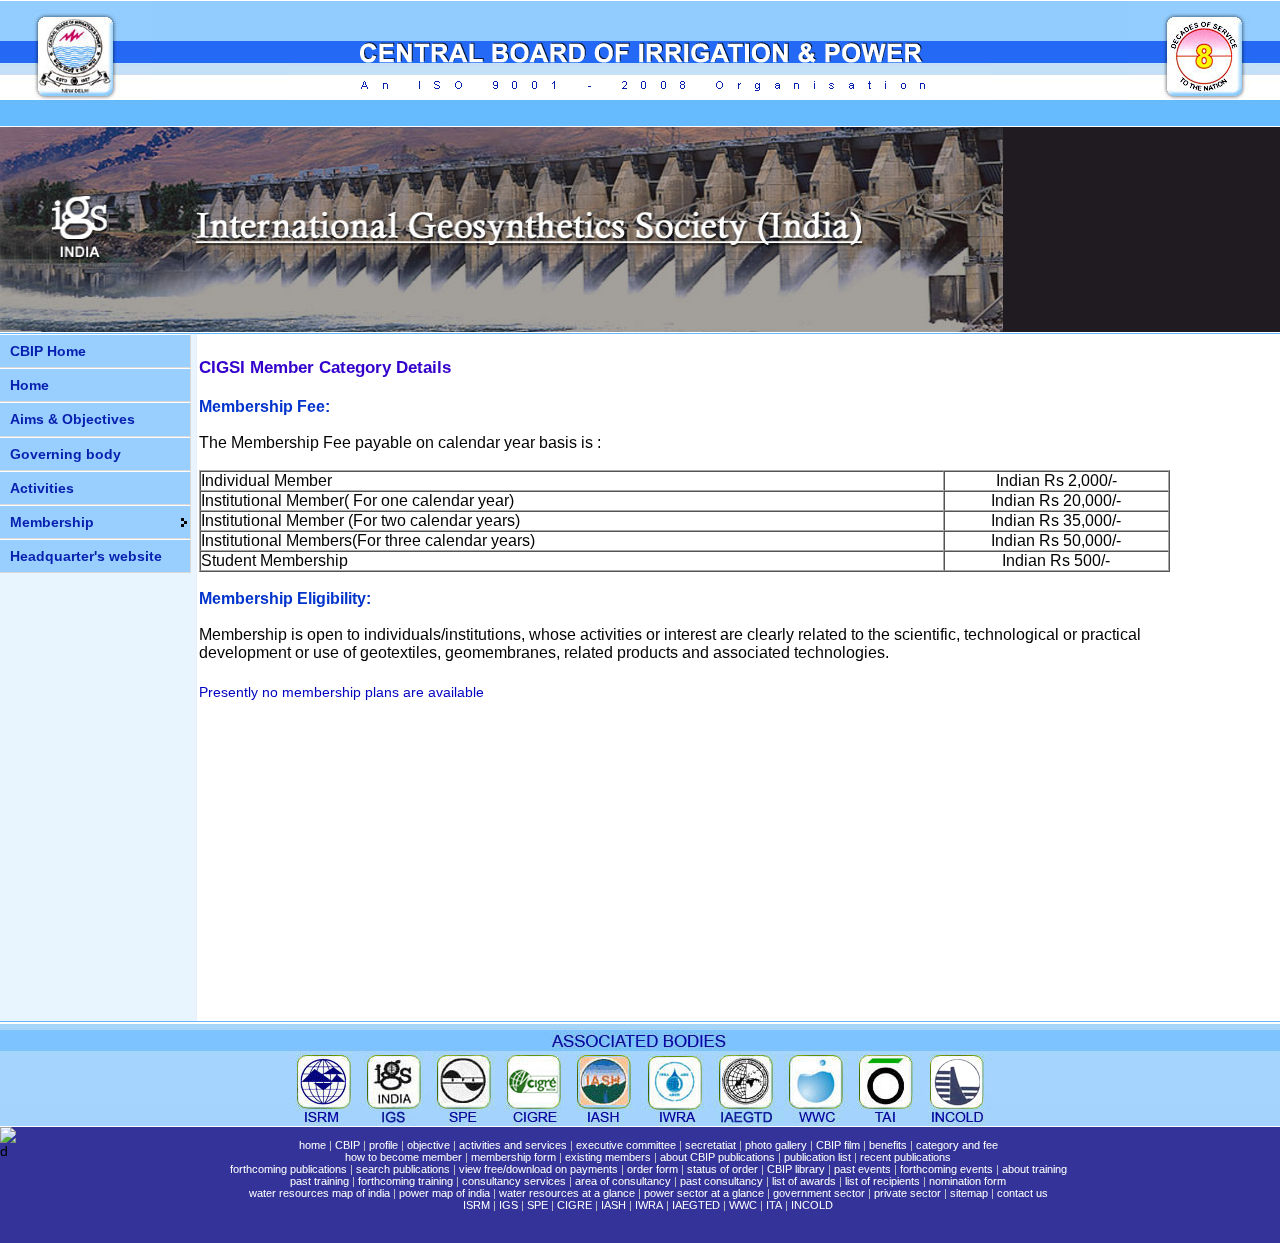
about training (1034, 1169)
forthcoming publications (288, 1169)
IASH (613, 1205)
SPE (537, 1205)
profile (383, 1145)
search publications (403, 1169)
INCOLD (812, 1205)
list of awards (804, 1181)
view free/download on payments (538, 1169)
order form (652, 1169)
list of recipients (882, 1181)
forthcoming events (946, 1169)
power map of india (444, 1193)
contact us (1022, 1193)
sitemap (969, 1193)
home (312, 1145)
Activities (42, 488)
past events (862, 1169)
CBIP (347, 1145)
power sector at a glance (704, 1193)
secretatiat (710, 1145)
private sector (907, 1193)
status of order (722, 1169)
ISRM (476, 1205)
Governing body (65, 454)
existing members (608, 1157)
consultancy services (514, 1181)
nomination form (967, 1181)
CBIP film (838, 1145)
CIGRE (574, 1205)
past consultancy (721, 1181)
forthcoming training (405, 1181)
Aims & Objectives (72, 419)
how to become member (403, 1157)
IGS (508, 1205)
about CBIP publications (717, 1157)
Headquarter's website (86, 556)
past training (319, 1181)
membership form (513, 1157)
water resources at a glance (567, 1193)
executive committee (626, 1145)
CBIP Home (48, 351)
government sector (819, 1193)
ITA (774, 1205)
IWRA (649, 1205)
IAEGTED (696, 1205)
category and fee (957, 1145)
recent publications (905, 1157)
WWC (743, 1205)
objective (428, 1145)
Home (29, 385)
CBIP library (796, 1169)
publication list (817, 1157)
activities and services (513, 1145)
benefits (888, 1145)
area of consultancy (623, 1181)
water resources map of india (319, 1193)
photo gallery (776, 1145)
